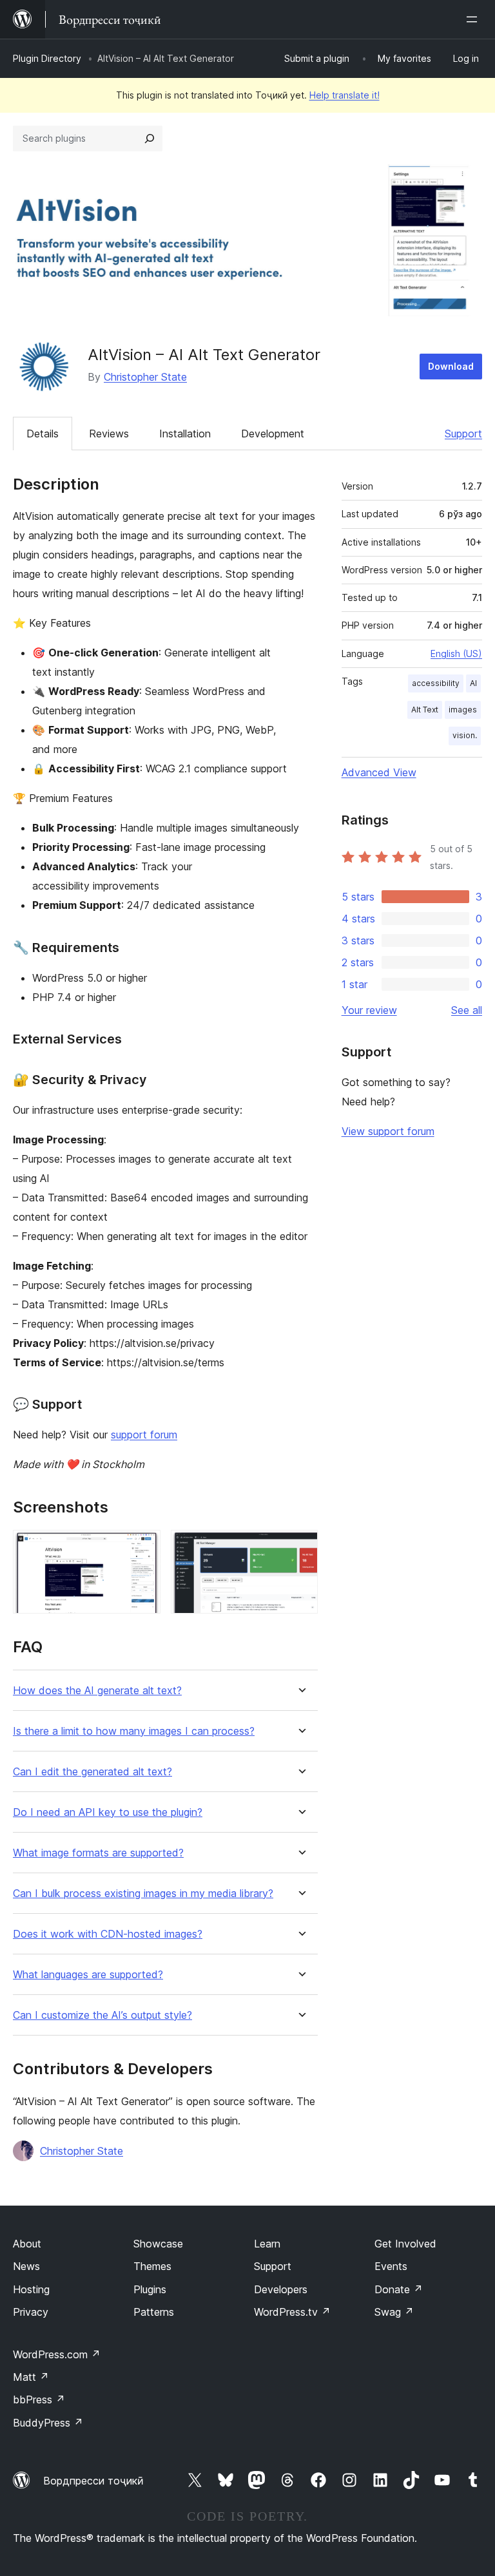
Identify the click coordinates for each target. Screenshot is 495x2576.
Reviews (109, 434)
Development (273, 434)
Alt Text (425, 710)
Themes (152, 2266)
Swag (394, 2312)
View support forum (388, 1131)
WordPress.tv (292, 2312)
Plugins (150, 2289)
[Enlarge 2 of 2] (300, 1547)
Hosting (31, 2289)
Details (43, 434)
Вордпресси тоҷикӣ (93, 2481)
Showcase (158, 2244)
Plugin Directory (47, 58)
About (27, 2244)
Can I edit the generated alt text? (92, 1772)
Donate (399, 2289)
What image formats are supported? (98, 1853)
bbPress (39, 2399)
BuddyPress (48, 2423)
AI (473, 683)
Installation (185, 434)
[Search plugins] (150, 138)
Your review (369, 1010)
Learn (267, 2244)
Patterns (154, 2312)
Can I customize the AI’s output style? (102, 2015)
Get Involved (405, 2244)
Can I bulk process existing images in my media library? (143, 1894)
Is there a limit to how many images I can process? (134, 1731)
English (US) (456, 654)
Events (391, 2266)
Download (451, 366)
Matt (31, 2377)
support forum (144, 1435)
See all (467, 1010)
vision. (465, 735)
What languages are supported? (88, 1975)
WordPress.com (57, 2354)
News (26, 2266)
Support (463, 434)
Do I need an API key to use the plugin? (108, 1812)
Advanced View (379, 772)
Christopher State (145, 377)
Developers (281, 2289)
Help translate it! (345, 95)
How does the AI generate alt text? (97, 1691)
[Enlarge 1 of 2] (143, 1547)
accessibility (436, 683)
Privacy (31, 2312)
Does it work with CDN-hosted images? (108, 1934)
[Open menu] (474, 19)
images (463, 710)
